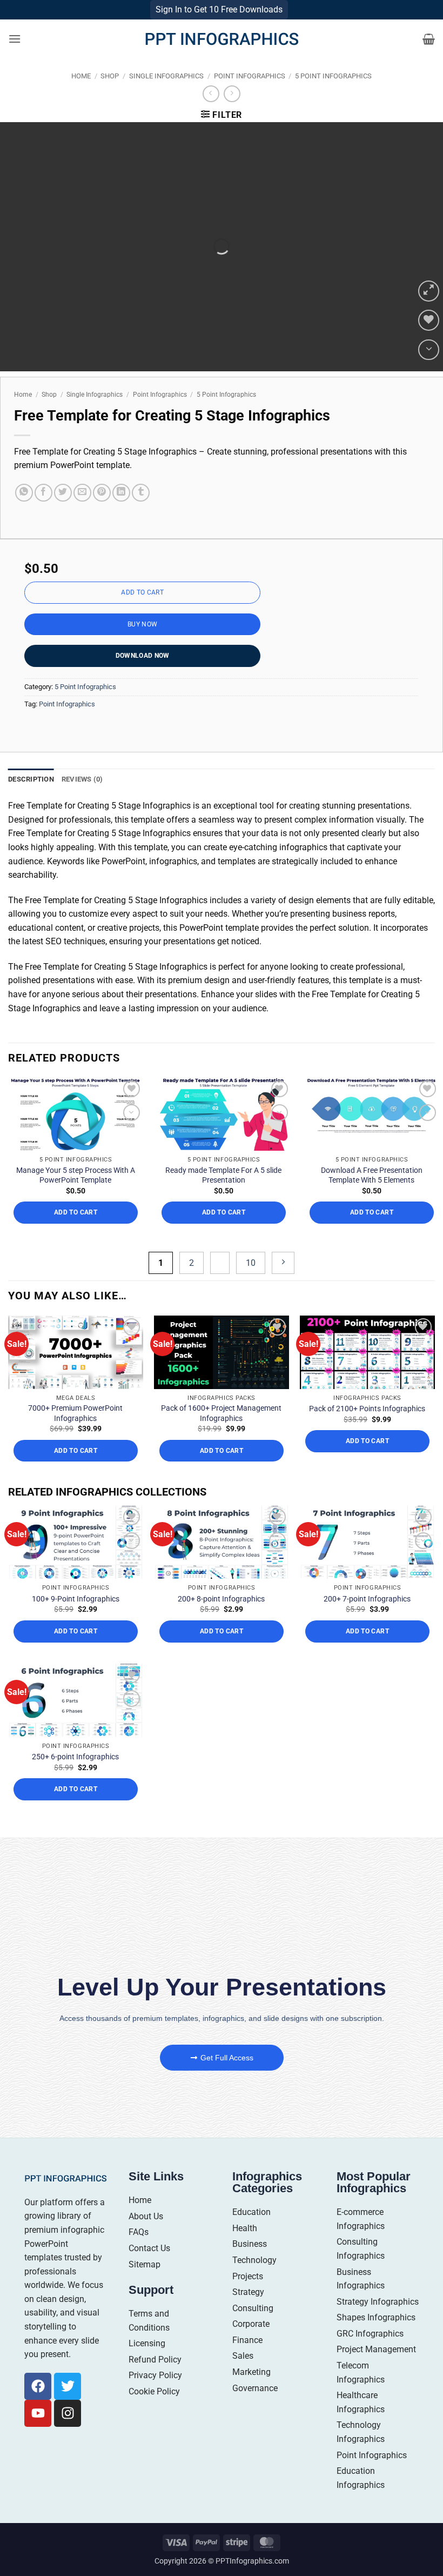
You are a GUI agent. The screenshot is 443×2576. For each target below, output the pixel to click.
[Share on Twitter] (63, 515)
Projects (248, 2298)
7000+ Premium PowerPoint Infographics (75, 1436)
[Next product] (211, 116)
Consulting (253, 2330)
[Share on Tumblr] (141, 515)
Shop (110, 98)
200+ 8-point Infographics (221, 1621)
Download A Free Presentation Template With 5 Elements (372, 1198)
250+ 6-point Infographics (75, 1779)
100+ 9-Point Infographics (76, 1621)
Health (245, 2250)
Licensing (147, 2366)
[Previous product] (232, 116)
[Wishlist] (429, 343)
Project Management (376, 2372)
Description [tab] (31, 801)
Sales (243, 2378)
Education (251, 2235)
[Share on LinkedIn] (121, 515)
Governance (255, 2410)
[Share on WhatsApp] (24, 515)
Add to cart (142, 615)
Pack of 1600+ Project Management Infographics (221, 1436)
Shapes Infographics (376, 2340)
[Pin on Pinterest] (102, 515)
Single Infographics (166, 98)
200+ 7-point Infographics (367, 1621)
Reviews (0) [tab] (82, 801)
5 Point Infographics (333, 98)
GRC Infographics (370, 2356)
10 (251, 1285)
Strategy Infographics (378, 2324)
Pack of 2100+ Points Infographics (367, 1431)
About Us (146, 2238)
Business (250, 2267)
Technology (254, 2282)
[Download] (429, 372)
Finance (247, 2362)
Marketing (251, 2395)
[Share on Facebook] (43, 515)
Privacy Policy (155, 2398)
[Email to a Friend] (82, 515)
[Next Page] (283, 1285)
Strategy (248, 2315)
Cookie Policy (154, 2414)
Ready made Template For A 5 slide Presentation (223, 1198)
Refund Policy (155, 2382)
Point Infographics (250, 98)
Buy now (143, 646)
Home (81, 98)
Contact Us (149, 2270)
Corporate (251, 2347)
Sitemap (145, 2287)
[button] (15, 61)
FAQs (139, 2255)
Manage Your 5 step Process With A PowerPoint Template (76, 1198)
